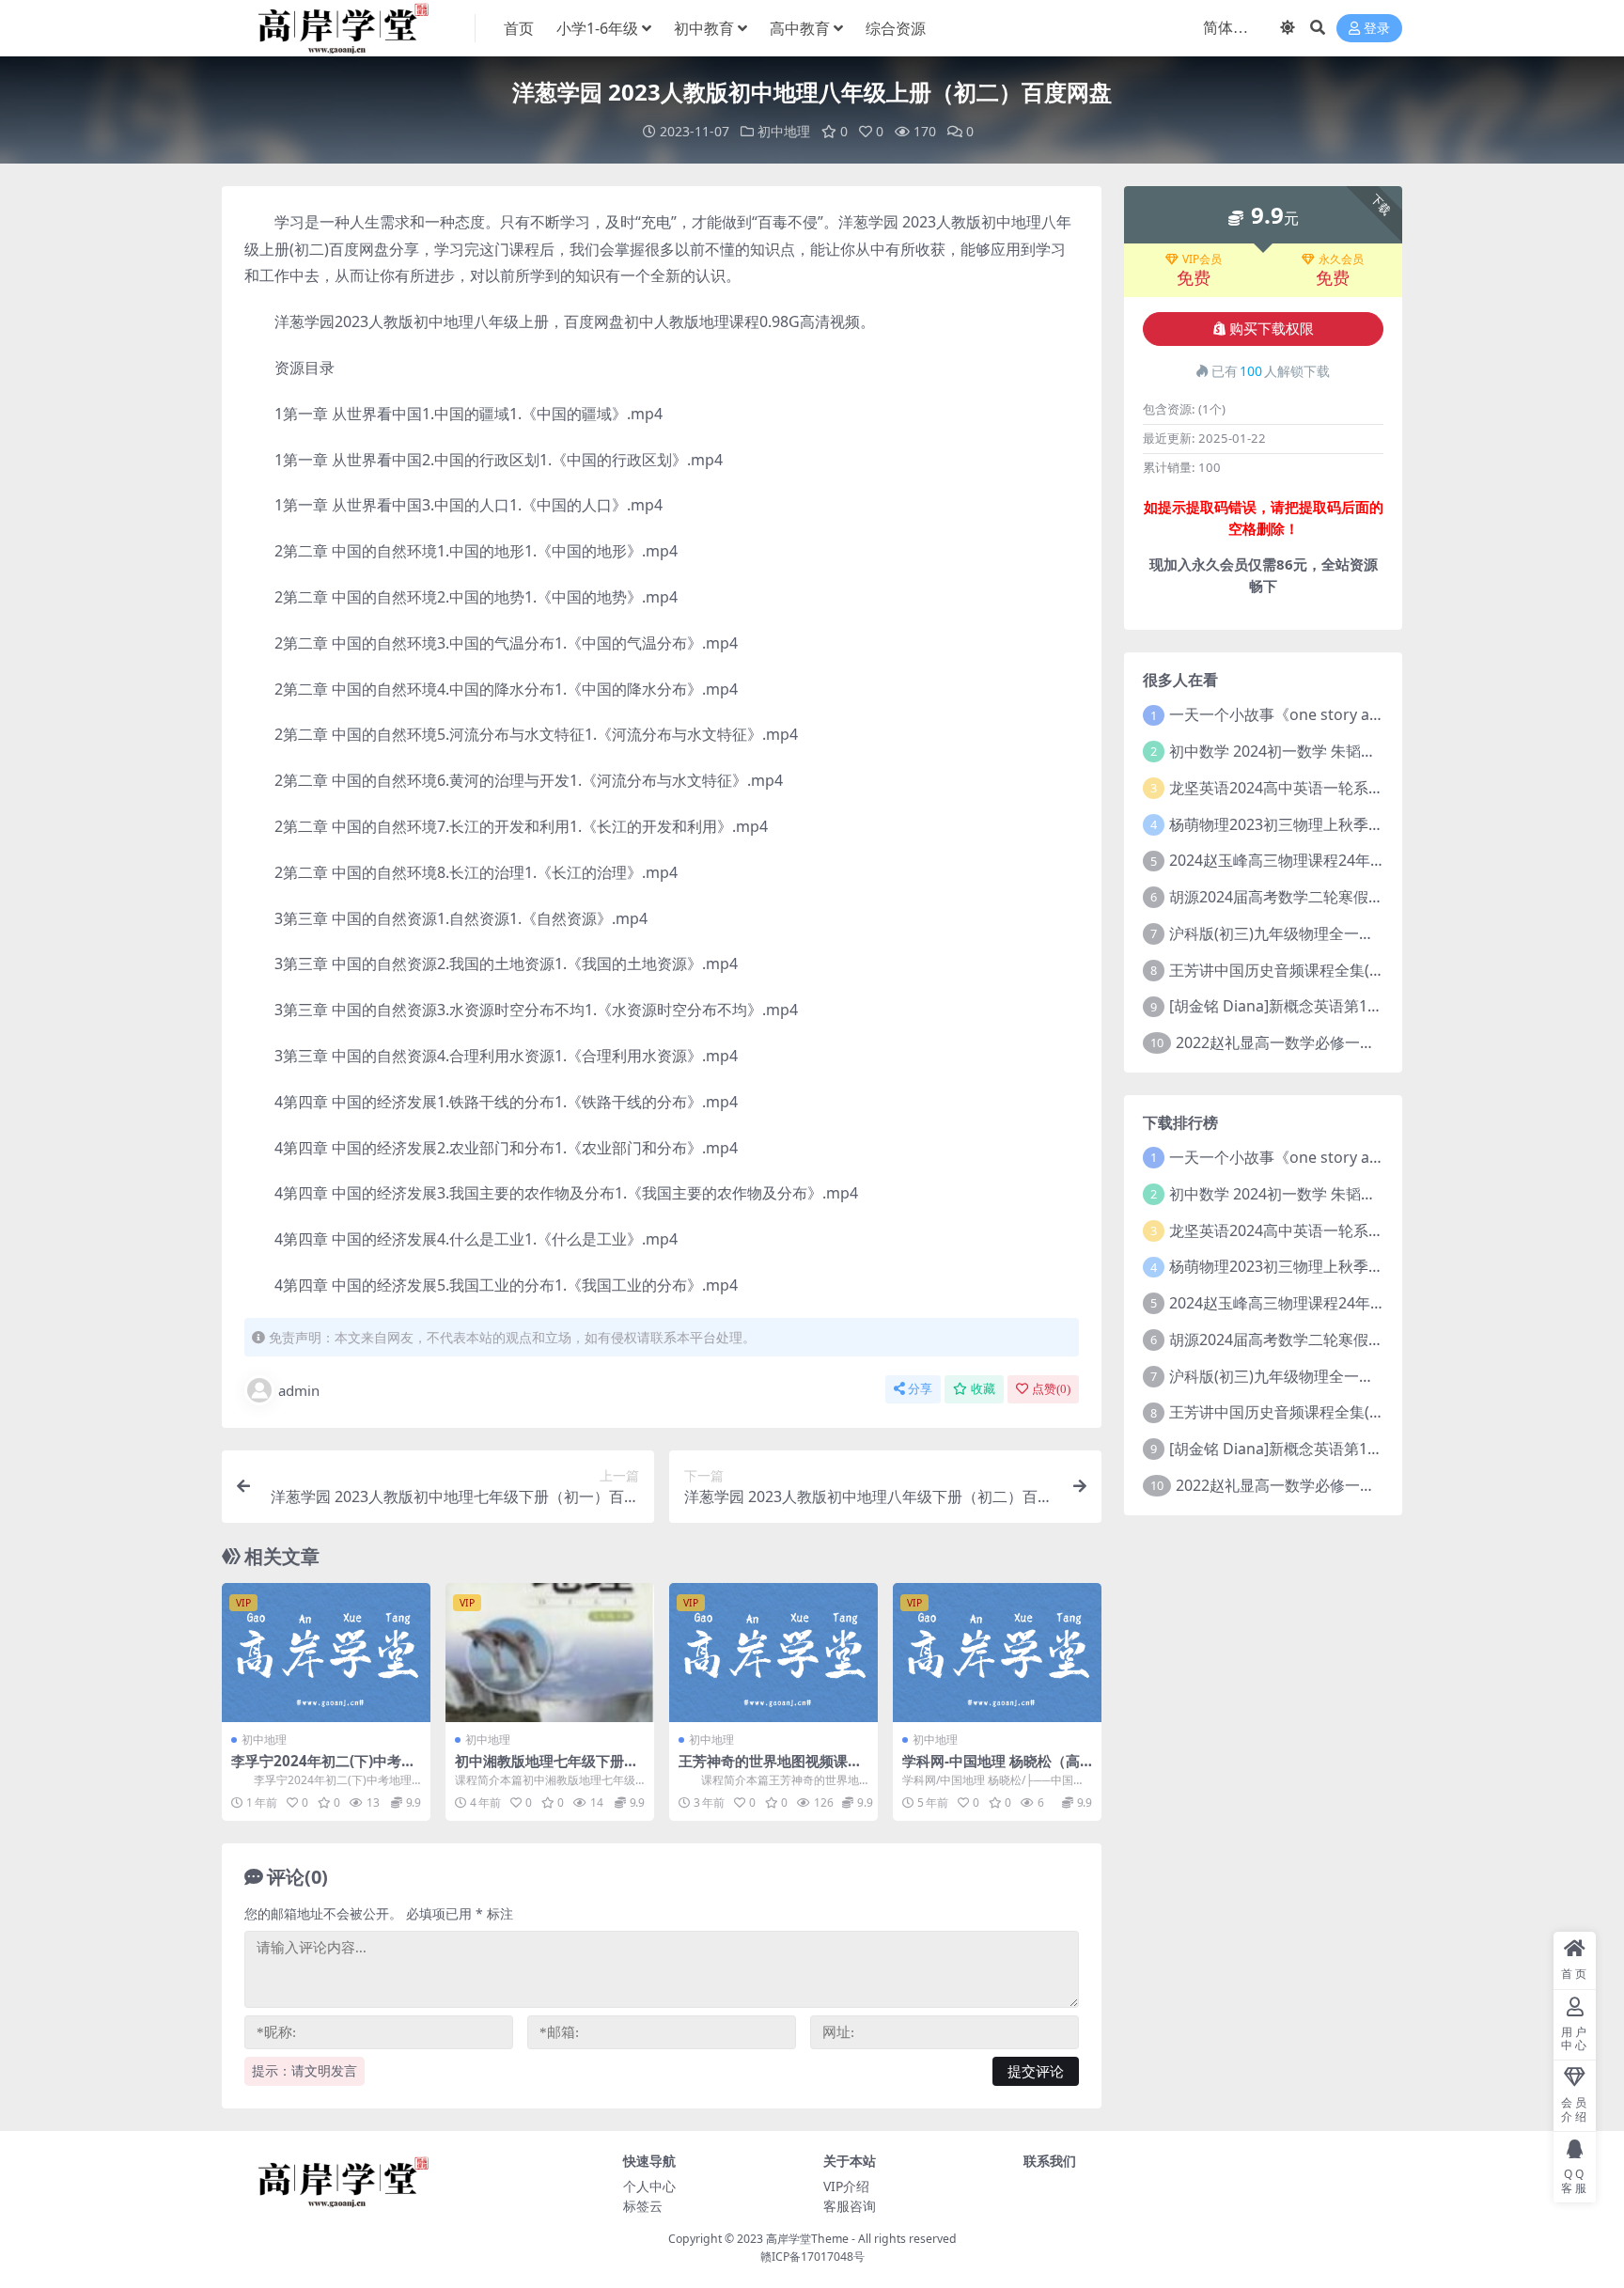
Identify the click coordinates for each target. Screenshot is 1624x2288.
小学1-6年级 (597, 28)
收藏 (983, 1389)
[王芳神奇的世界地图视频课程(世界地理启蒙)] (773, 1653)
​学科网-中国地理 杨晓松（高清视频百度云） (991, 1769)
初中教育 (704, 28)
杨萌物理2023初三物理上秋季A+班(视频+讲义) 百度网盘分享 (1371, 824)
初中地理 (784, 131)
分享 (920, 1389)
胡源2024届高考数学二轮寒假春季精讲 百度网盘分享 (1346, 897)
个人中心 (649, 2186)
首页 (519, 28)
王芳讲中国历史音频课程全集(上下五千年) (1309, 970)
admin (299, 1390)
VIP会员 (1202, 259)
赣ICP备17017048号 (812, 2257)
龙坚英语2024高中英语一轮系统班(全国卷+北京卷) (1338, 788)
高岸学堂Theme (807, 2239)
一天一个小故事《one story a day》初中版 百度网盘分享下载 (1376, 714)
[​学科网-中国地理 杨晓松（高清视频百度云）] (997, 1653)
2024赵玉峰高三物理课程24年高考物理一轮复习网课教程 (1360, 860)
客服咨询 (850, 2206)
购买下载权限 (1272, 329)
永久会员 (1341, 259)
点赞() (1051, 1389)
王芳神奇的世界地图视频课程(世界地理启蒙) (770, 1769)
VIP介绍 (846, 2186)
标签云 (643, 2206)
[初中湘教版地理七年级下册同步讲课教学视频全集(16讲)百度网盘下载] (550, 1653)
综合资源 (896, 28)
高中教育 (800, 28)
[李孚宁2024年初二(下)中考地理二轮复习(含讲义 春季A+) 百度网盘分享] (326, 1653)
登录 (1377, 29)
